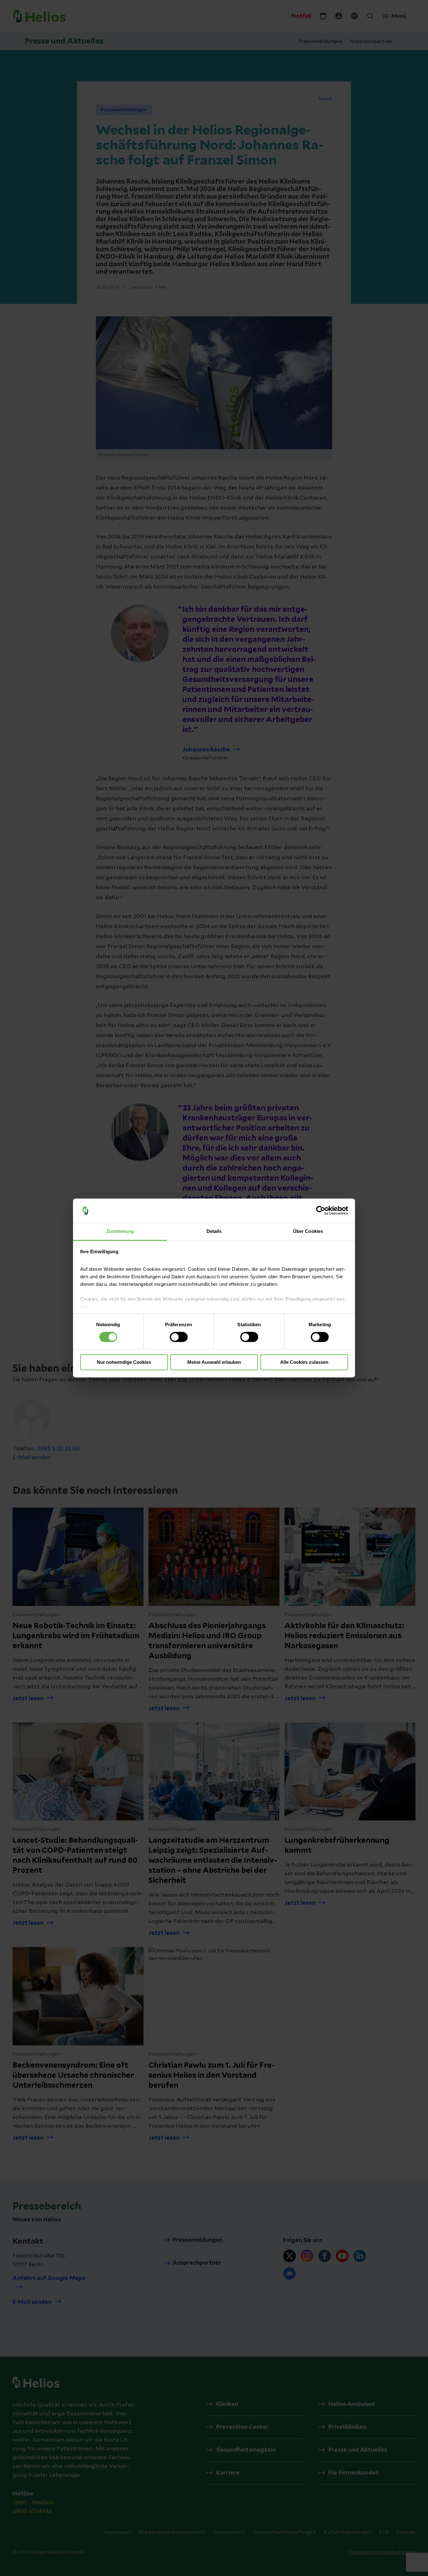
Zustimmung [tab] (120, 1231)
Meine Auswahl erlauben (214, 1362)
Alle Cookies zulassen (304, 1362)
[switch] (179, 1337)
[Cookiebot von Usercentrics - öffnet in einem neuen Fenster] (321, 1211)
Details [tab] (214, 1231)
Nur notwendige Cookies (124, 1362)
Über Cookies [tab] (308, 1231)
